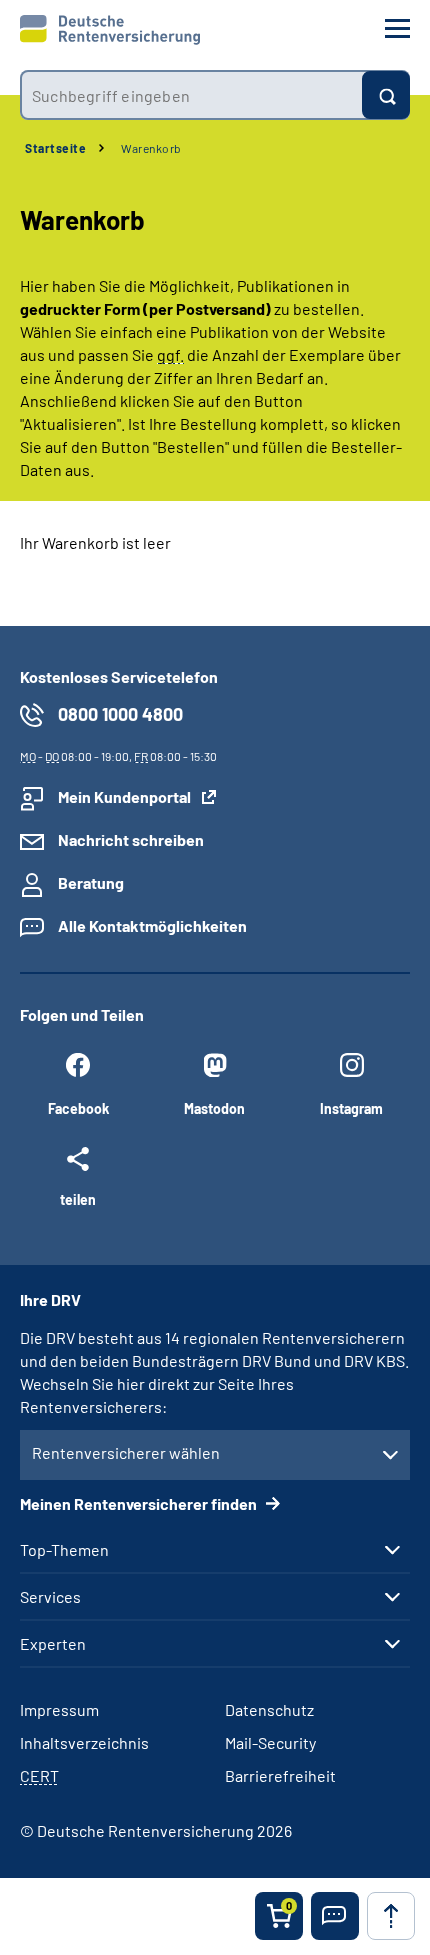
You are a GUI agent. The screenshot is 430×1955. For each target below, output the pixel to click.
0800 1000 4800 (120, 714)
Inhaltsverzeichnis (84, 1742)
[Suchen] (386, 95)
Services (50, 1597)
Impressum (59, 1709)
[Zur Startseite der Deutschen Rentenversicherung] (110, 30)
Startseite (55, 148)
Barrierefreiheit (280, 1775)
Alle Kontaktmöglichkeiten (152, 925)
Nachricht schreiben (131, 839)
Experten (53, 1644)
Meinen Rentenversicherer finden (140, 1503)
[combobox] (191, 95)
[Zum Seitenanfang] (391, 1916)
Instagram (351, 1108)
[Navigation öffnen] (397, 28)
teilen (78, 1199)
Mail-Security (270, 1742)
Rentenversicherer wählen (126, 1452)
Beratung (91, 882)
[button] (335, 1916)
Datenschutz (269, 1709)
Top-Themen (64, 1550)
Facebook (78, 1108)
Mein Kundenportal (124, 796)
